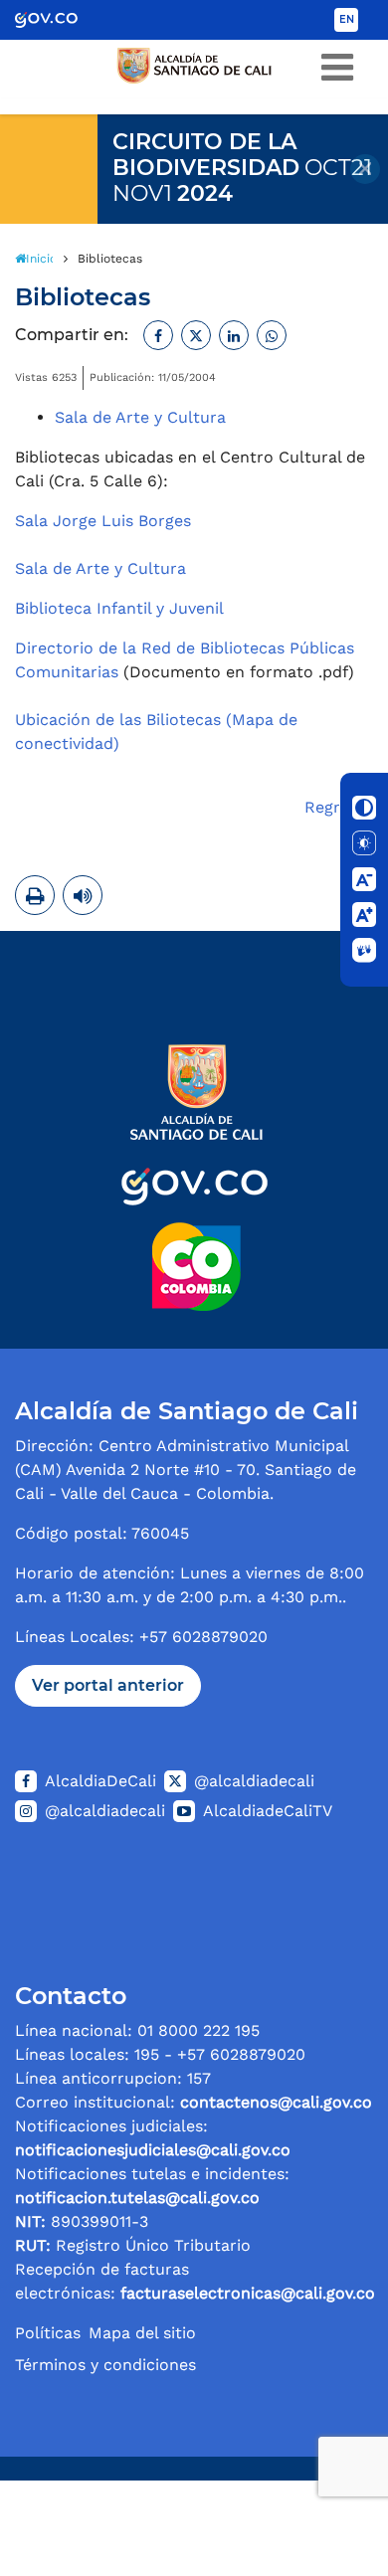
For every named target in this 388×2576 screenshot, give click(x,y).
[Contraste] (364, 808)
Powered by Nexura (316, 2471)
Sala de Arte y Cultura (140, 417)
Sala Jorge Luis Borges (103, 521)
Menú (337, 68)
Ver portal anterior (108, 1685)
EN (347, 19)
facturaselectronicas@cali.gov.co (248, 2293)
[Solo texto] (364, 843)
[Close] (365, 169)
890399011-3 (82, 2221)
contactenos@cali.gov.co (276, 2102)
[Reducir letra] (364, 879)
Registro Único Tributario (133, 2245)
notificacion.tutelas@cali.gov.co (137, 2198)
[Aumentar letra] (364, 915)
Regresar (339, 807)
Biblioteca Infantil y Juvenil (119, 608)
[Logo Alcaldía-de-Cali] (194, 1176)
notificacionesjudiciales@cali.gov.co (153, 2150)
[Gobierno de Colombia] (60, 20)
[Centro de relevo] (364, 951)
